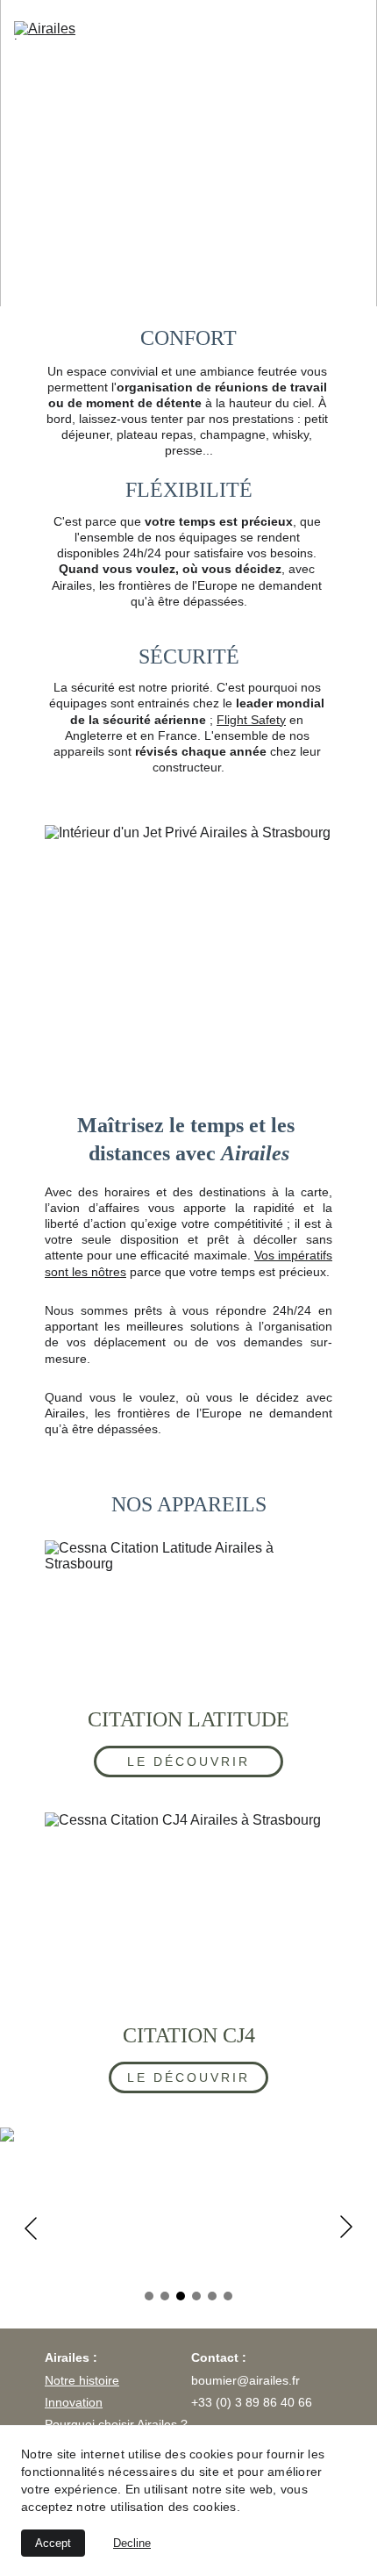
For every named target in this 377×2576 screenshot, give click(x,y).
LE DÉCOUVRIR (189, 1762)
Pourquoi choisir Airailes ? (116, 2424)
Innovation (74, 2402)
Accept (53, 2543)
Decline (132, 2543)
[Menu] (352, 31)
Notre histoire (82, 2380)
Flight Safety (251, 720)
